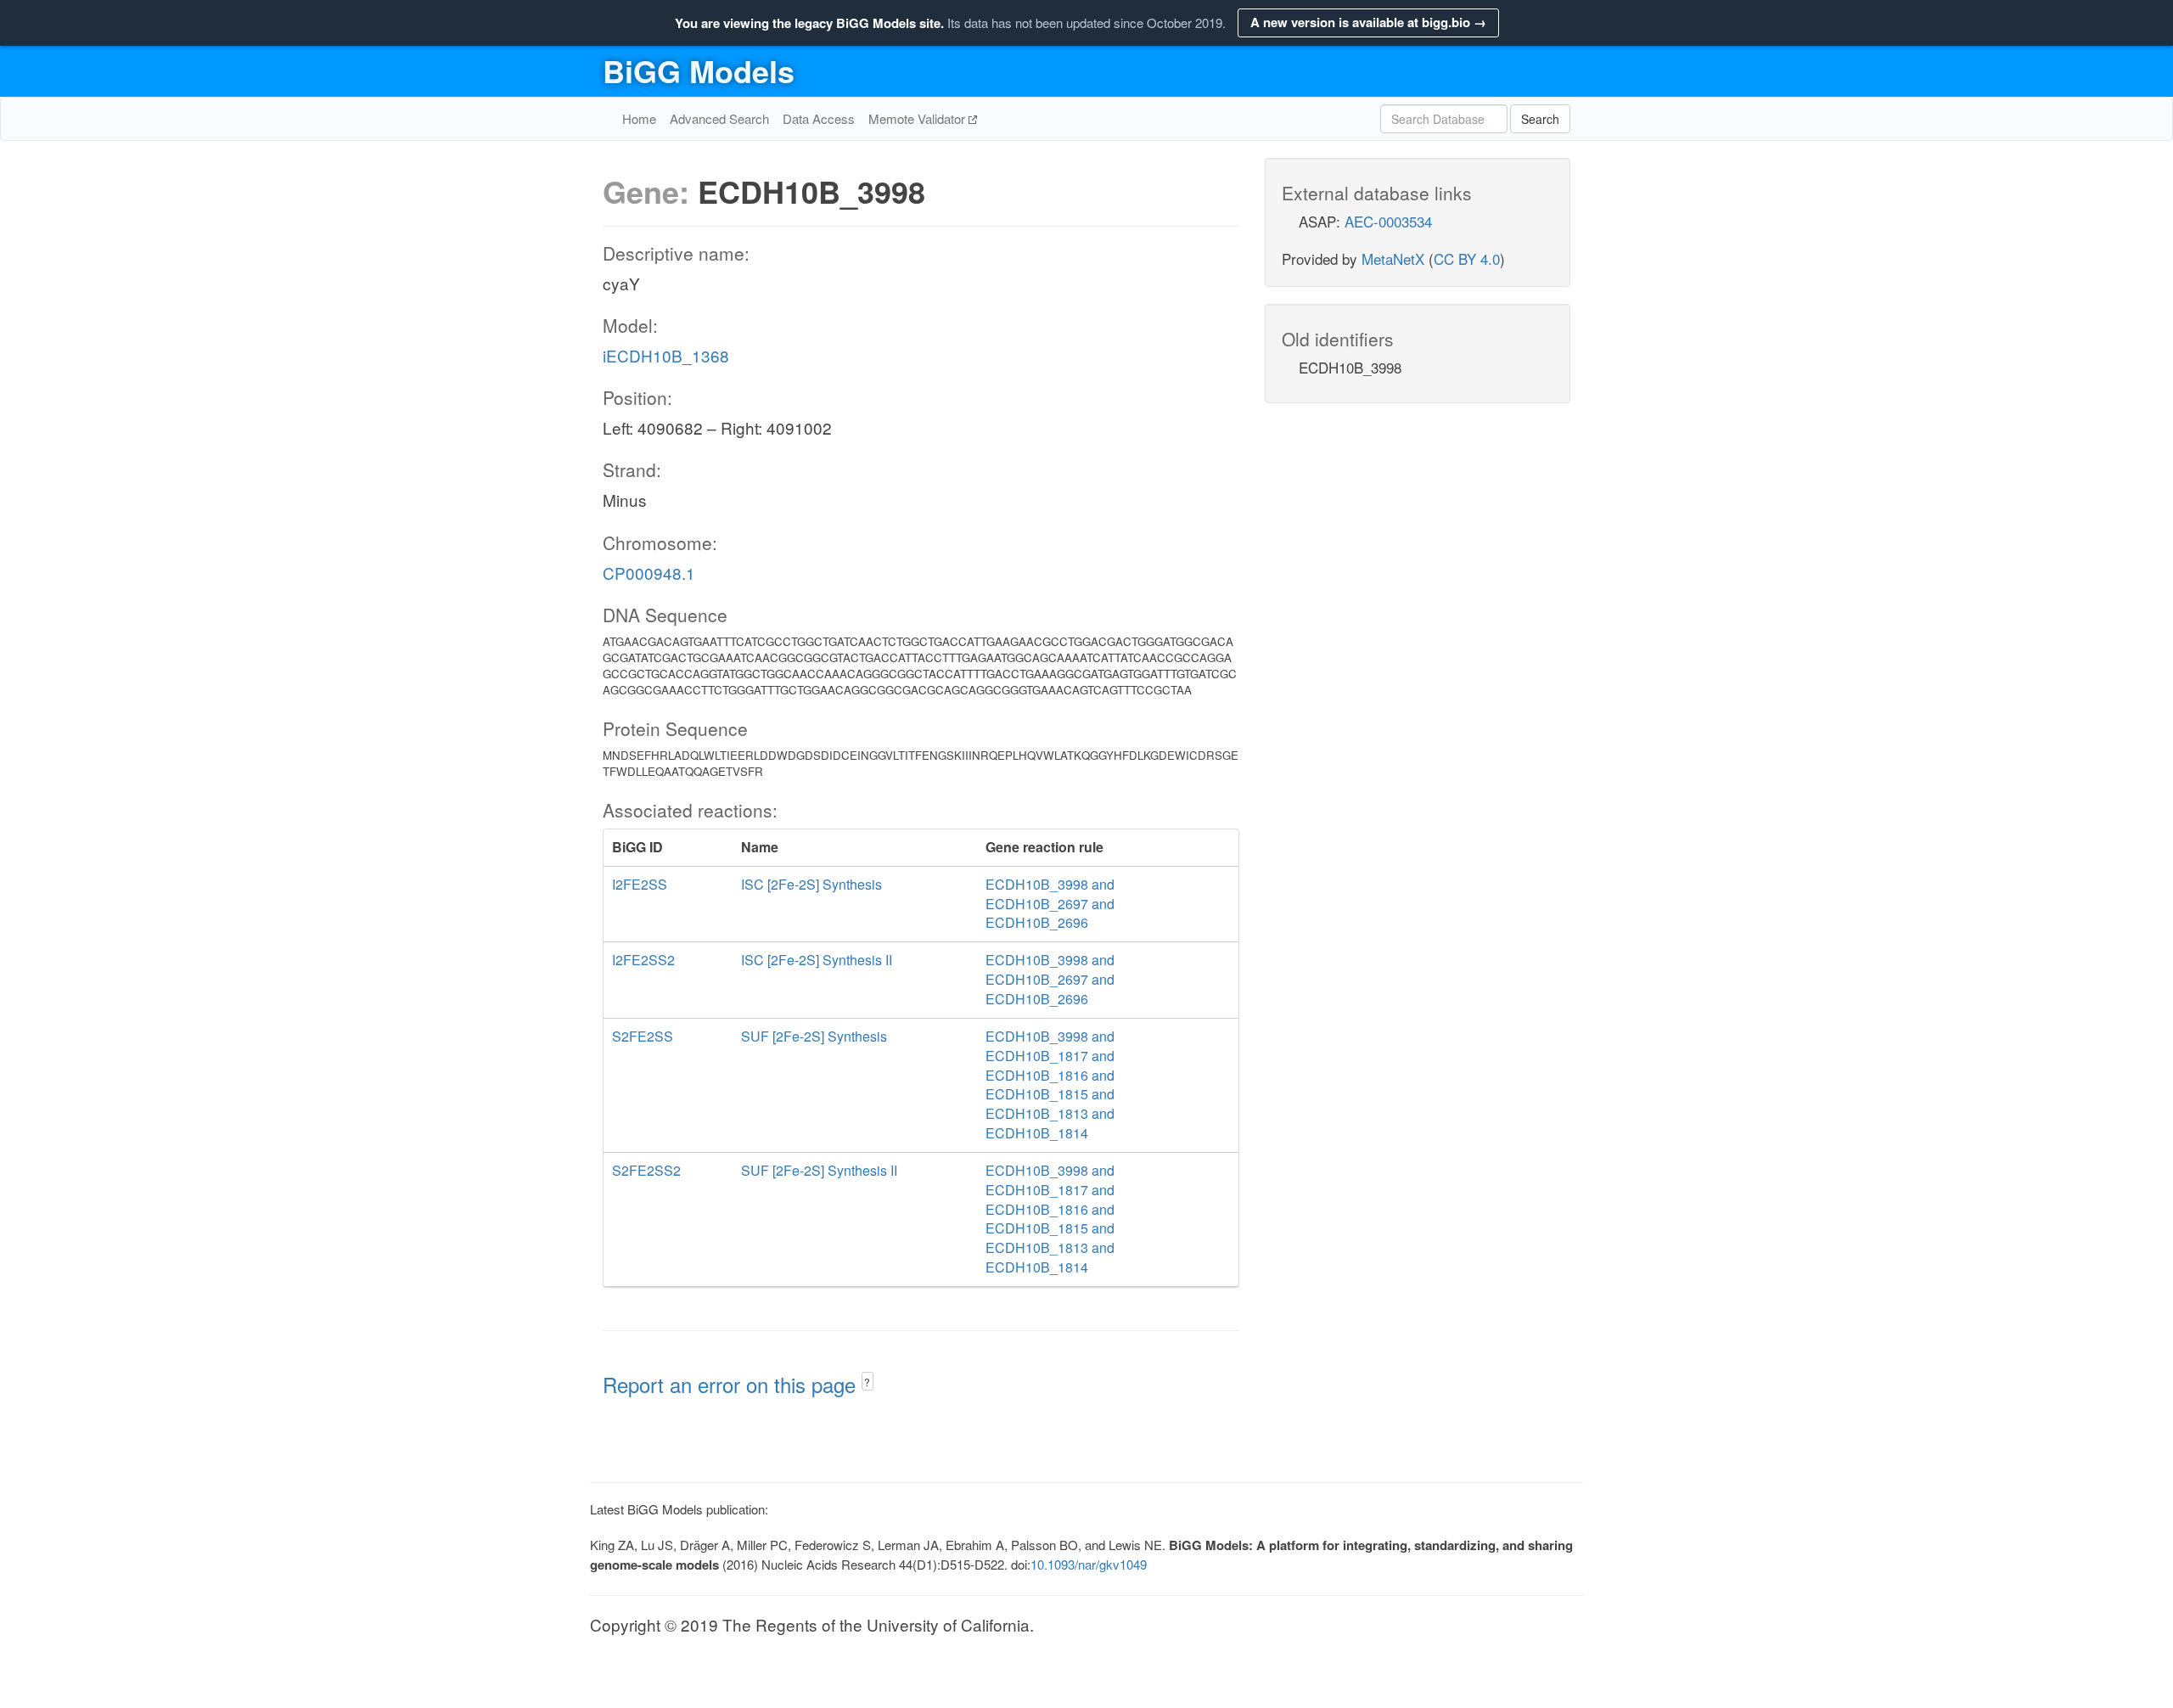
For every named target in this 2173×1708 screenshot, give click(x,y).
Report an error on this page (732, 1384)
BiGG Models (699, 70)
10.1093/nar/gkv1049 (1089, 1564)
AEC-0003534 (1388, 221)
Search (1540, 119)
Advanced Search (719, 118)
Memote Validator (918, 118)
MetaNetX (1393, 258)
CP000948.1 (649, 573)
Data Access (819, 118)
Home (639, 118)
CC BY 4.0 (1467, 258)
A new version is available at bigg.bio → (1368, 22)
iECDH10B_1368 (666, 355)
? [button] (867, 1382)
